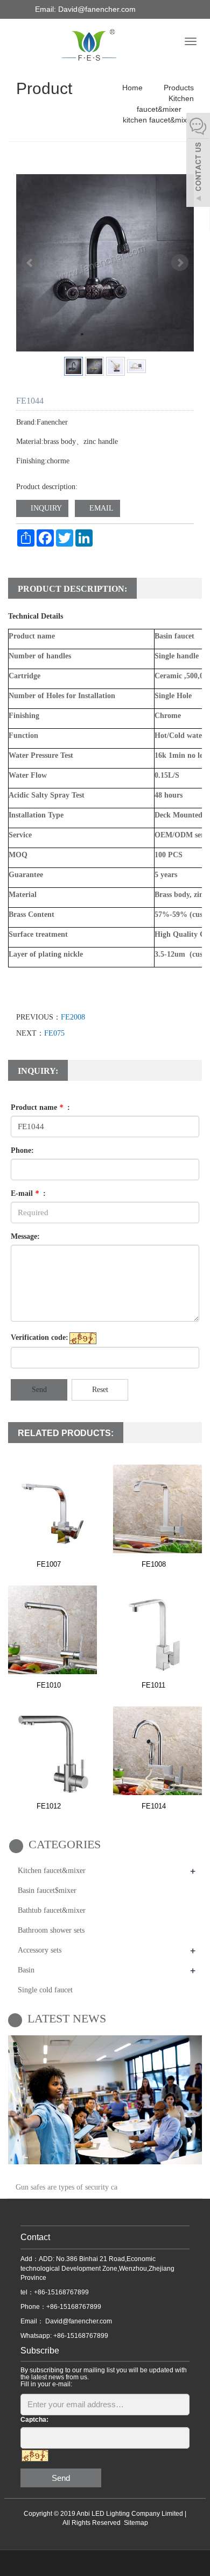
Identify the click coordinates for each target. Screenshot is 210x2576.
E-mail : (28, 1193)
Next (180, 263)
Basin (26, 1970)
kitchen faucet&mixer (158, 120)
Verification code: (40, 1337)
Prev (30, 263)
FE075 (54, 1033)
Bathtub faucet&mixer (52, 1910)
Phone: (22, 1150)
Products (178, 88)
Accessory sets (40, 1950)
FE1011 (153, 1685)
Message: (25, 1236)
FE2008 (73, 1017)
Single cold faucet (45, 1990)
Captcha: (34, 2420)
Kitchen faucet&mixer (52, 1871)
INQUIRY (45, 508)
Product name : (40, 1107)
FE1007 (49, 1564)
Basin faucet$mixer (47, 1890)
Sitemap (136, 2523)
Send (39, 1390)
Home (132, 88)
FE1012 (49, 1806)
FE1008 (154, 1564)
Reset (100, 1390)
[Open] (198, 161)
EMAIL (100, 508)
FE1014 (154, 1806)
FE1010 (49, 1685)
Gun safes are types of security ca (66, 2187)
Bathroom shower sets (51, 1930)
